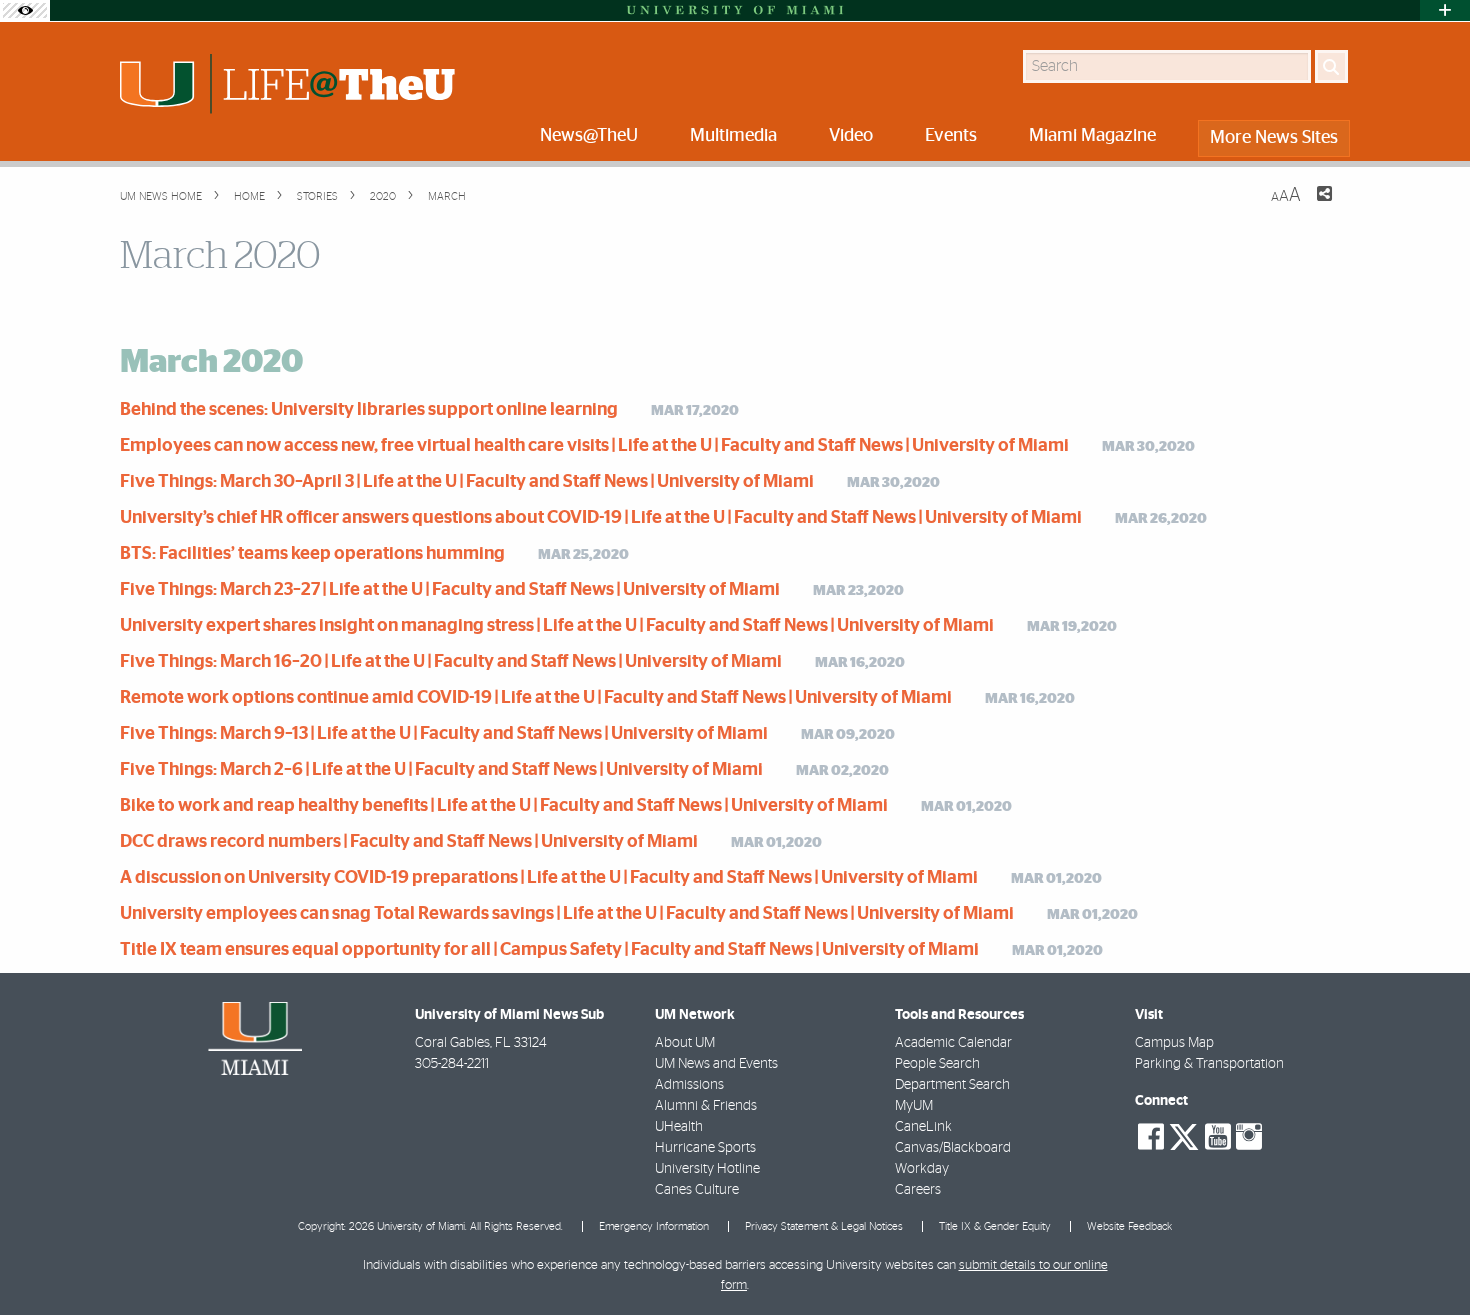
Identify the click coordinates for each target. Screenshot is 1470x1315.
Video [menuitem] (851, 136)
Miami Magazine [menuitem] (1092, 136)
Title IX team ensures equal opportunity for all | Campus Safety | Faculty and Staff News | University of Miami (549, 950)
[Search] (1331, 66)
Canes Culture (697, 1190)
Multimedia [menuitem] (733, 136)
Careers (918, 1190)
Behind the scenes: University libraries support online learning (369, 410)
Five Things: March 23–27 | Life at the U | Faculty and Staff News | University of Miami (450, 590)
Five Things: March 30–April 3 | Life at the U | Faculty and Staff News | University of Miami (467, 482)
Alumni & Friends (706, 1106)
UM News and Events (716, 1064)
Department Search (952, 1085)
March (445, 196)
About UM (685, 1043)
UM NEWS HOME (161, 196)
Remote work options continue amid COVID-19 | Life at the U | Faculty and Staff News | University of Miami (536, 698)
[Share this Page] (1312, 206)
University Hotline (707, 1169)
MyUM (914, 1106)
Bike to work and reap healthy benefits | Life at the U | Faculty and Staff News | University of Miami (504, 806)
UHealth (679, 1127)
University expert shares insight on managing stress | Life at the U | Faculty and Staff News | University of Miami (557, 626)
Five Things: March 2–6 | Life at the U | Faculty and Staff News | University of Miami (441, 770)
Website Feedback (1129, 1226)
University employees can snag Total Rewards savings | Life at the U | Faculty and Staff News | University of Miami (567, 914)
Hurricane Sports (705, 1148)
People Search (937, 1064)
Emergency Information (654, 1226)
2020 (381, 196)
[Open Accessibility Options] (25, 10)
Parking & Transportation (1209, 1064)
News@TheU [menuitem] (589, 136)
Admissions (689, 1085)
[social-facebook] (1151, 1137)
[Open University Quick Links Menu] (1445, 10)
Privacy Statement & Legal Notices (824, 1226)
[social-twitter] (1184, 1135)
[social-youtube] (1218, 1137)
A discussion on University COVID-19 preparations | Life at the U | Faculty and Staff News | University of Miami (549, 878)
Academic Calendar (953, 1043)
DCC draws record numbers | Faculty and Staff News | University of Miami (409, 842)
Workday (922, 1169)
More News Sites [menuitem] (1274, 138)
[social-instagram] (1249, 1137)
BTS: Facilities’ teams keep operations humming (312, 554)
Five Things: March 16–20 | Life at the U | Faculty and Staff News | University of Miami (451, 662)
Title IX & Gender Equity (995, 1226)
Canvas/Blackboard (953, 1148)
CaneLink (923, 1127)
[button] (1427, 1260)
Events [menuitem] (951, 136)
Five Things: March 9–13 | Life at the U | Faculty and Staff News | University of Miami (444, 734)
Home (248, 196)
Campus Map (1174, 1043)
